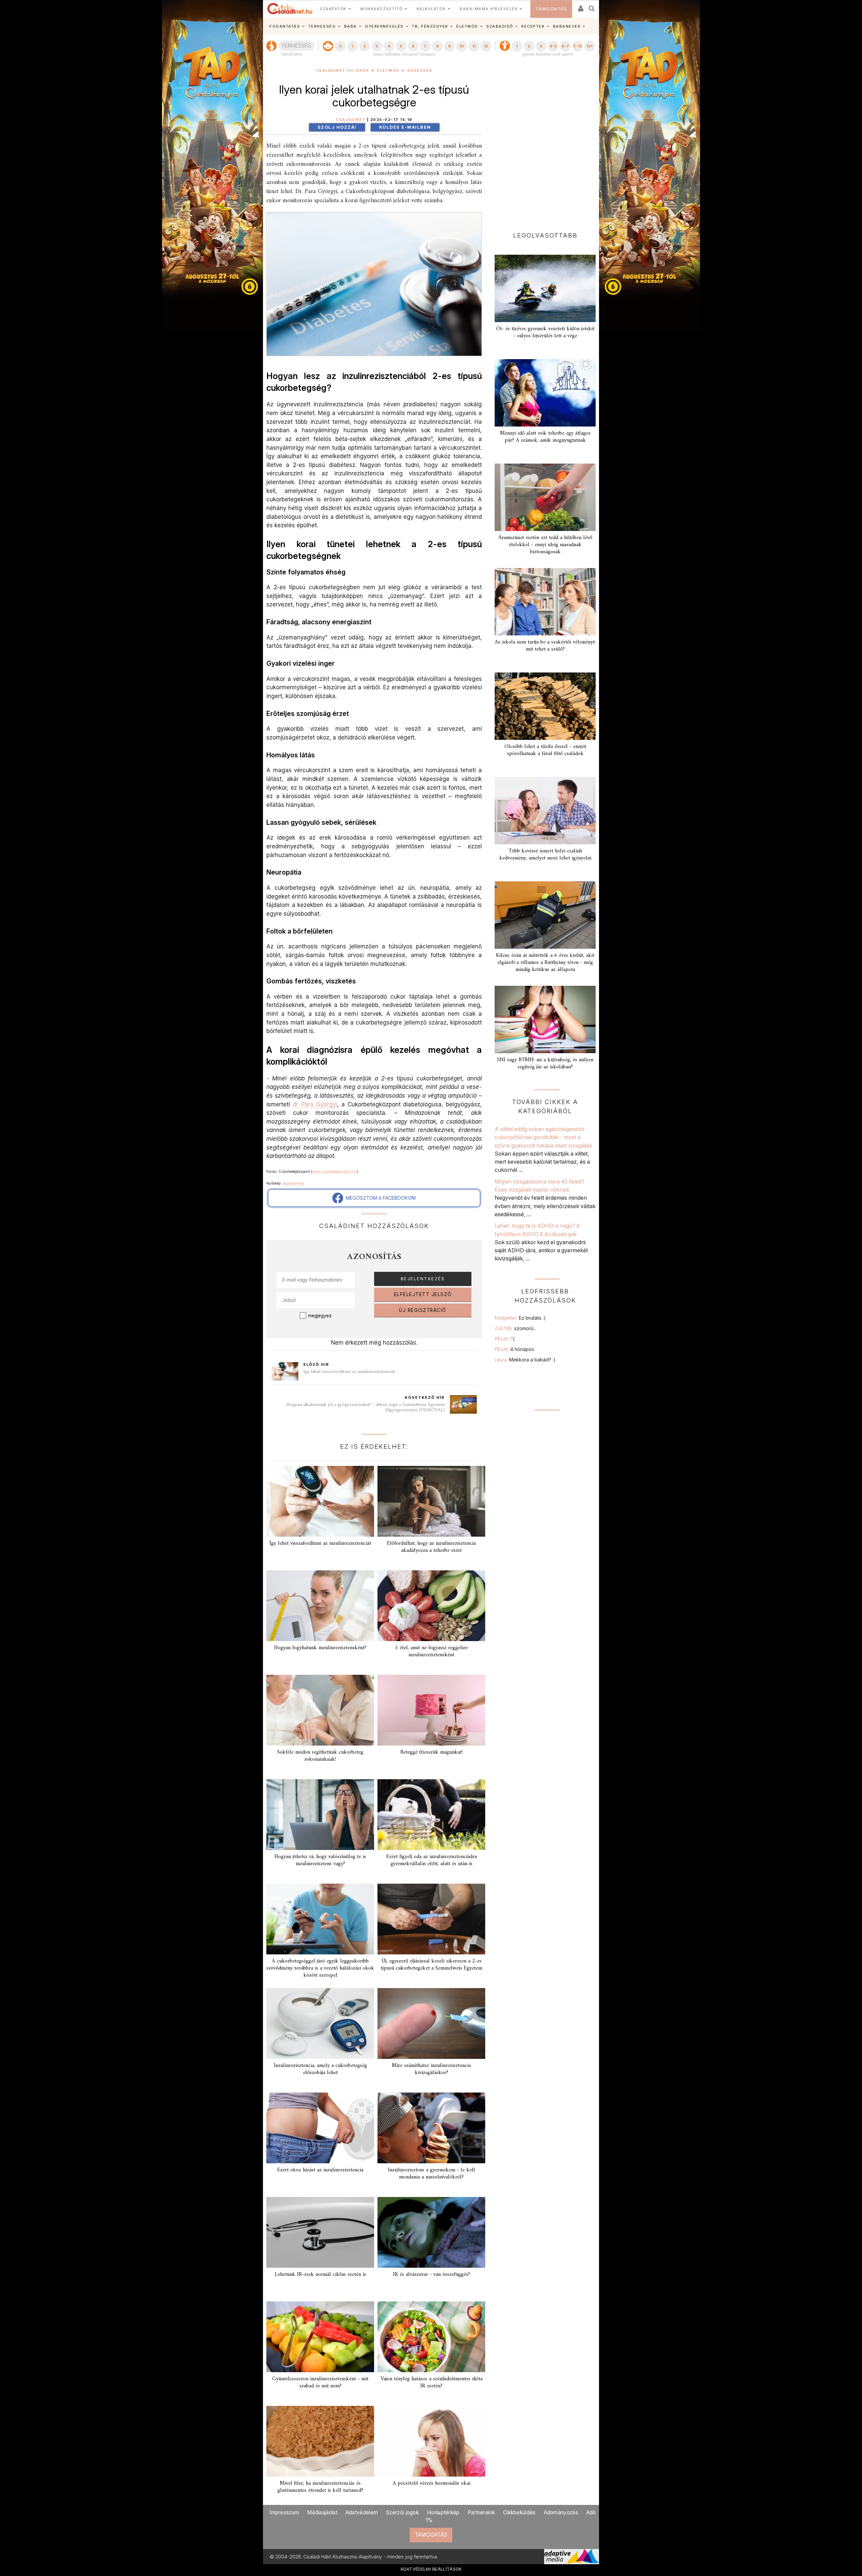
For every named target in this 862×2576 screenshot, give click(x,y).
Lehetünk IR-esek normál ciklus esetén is (320, 2274)
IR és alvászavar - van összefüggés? (432, 2274)
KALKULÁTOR (431, 9)
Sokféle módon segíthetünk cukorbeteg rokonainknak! (320, 1756)
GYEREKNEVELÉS (384, 26)
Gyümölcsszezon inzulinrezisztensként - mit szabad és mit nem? (320, 2382)
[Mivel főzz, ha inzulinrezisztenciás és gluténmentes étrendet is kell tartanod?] (320, 2441)
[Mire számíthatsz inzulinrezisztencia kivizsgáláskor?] (431, 2023)
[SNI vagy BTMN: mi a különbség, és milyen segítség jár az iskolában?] (545, 1019)
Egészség (420, 71)
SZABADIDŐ (500, 26)
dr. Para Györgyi (315, 1104)
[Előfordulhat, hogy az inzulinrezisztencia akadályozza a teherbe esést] (431, 1501)
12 (486, 46)
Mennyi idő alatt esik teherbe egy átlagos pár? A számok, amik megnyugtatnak (545, 437)
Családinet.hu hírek (343, 71)
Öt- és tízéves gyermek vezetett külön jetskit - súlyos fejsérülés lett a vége (545, 332)
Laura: (525, 1360)
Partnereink (481, 2512)
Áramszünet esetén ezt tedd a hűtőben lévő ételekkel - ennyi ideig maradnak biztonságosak (545, 545)
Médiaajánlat (322, 2512)
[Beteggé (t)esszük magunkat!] (431, 1710)
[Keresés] (592, 6)
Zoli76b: (516, 1328)
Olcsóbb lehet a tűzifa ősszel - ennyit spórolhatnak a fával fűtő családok (545, 750)
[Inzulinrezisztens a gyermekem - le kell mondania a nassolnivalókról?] (431, 2128)
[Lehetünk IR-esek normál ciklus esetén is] (320, 2232)
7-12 (577, 46)
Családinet (351, 120)
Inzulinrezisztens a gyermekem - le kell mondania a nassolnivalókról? (432, 2174)
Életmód (388, 71)
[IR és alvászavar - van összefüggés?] (431, 2232)
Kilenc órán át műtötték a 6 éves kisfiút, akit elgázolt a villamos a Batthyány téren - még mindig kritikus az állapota (545, 963)
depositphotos (293, 1183)
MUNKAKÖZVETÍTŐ (381, 9)
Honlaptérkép (443, 2512)
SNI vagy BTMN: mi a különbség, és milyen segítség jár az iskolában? (545, 1063)
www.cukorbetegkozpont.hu (335, 1171)
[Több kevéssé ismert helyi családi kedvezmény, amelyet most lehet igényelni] (545, 811)
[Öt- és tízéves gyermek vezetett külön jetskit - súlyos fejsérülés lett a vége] (545, 288)
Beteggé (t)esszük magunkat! (432, 1752)
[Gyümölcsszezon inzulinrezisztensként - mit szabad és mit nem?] (320, 2337)
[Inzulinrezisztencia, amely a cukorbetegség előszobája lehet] (320, 2023)
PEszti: (505, 1339)
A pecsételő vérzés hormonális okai (432, 2483)
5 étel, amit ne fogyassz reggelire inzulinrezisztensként (431, 1651)
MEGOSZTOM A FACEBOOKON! (379, 1198)
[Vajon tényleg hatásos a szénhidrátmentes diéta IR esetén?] (431, 2337)
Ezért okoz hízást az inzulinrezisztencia (320, 2170)
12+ (590, 46)
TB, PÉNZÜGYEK (430, 26)
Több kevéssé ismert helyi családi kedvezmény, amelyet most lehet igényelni (545, 855)
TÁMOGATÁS (551, 9)
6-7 (565, 46)
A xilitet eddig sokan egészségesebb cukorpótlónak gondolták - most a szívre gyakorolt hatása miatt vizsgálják (543, 1137)
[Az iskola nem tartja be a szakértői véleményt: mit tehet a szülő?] (545, 602)
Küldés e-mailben (405, 127)
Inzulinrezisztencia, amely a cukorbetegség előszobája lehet (320, 2069)
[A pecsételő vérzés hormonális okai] (431, 2441)
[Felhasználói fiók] (580, 6)
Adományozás (561, 2512)
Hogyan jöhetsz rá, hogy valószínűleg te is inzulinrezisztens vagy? (320, 1860)
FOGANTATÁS (285, 26)
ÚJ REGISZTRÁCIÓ (423, 1310)
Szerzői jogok (402, 2512)
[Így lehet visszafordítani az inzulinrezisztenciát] (320, 1501)
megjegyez (320, 1316)
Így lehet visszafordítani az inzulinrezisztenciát (349, 1372)
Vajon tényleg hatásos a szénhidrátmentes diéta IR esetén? (432, 2382)
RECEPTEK (533, 26)
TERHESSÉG (322, 26)
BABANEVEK (567, 26)
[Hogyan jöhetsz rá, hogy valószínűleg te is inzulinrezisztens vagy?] (320, 1815)
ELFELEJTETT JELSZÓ (423, 1294)
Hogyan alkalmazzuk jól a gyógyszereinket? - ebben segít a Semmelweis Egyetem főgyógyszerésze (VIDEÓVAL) (366, 1407)
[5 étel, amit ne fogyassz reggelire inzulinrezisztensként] (431, 1606)
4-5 (553, 46)
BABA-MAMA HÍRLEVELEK (489, 9)
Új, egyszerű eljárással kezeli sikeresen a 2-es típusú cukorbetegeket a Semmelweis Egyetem (431, 1965)
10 (461, 46)
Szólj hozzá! (337, 127)
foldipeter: (520, 1318)
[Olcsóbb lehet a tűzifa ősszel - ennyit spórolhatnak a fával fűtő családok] (545, 706)
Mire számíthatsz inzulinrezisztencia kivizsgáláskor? (431, 2069)
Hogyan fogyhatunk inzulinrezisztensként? (320, 1648)
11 (474, 46)
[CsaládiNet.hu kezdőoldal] (290, 9)
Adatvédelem (362, 2512)
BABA (351, 26)
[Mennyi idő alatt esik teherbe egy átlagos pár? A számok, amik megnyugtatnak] (545, 393)
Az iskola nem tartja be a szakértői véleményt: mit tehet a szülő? (545, 646)
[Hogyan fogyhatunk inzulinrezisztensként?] (320, 1606)
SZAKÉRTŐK (333, 9)
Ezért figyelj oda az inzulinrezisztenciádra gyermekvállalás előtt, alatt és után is (432, 1860)
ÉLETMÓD (467, 26)
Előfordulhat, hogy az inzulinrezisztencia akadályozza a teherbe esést (431, 1547)
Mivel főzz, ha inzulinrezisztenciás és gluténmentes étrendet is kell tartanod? (320, 2487)
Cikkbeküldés (519, 2512)
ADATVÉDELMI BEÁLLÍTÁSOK (431, 2569)
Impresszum (284, 2512)
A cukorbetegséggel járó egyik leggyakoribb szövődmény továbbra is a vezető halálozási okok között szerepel (320, 1968)
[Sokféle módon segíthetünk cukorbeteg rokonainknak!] (320, 1710)
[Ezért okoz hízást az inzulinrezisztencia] (320, 2128)
